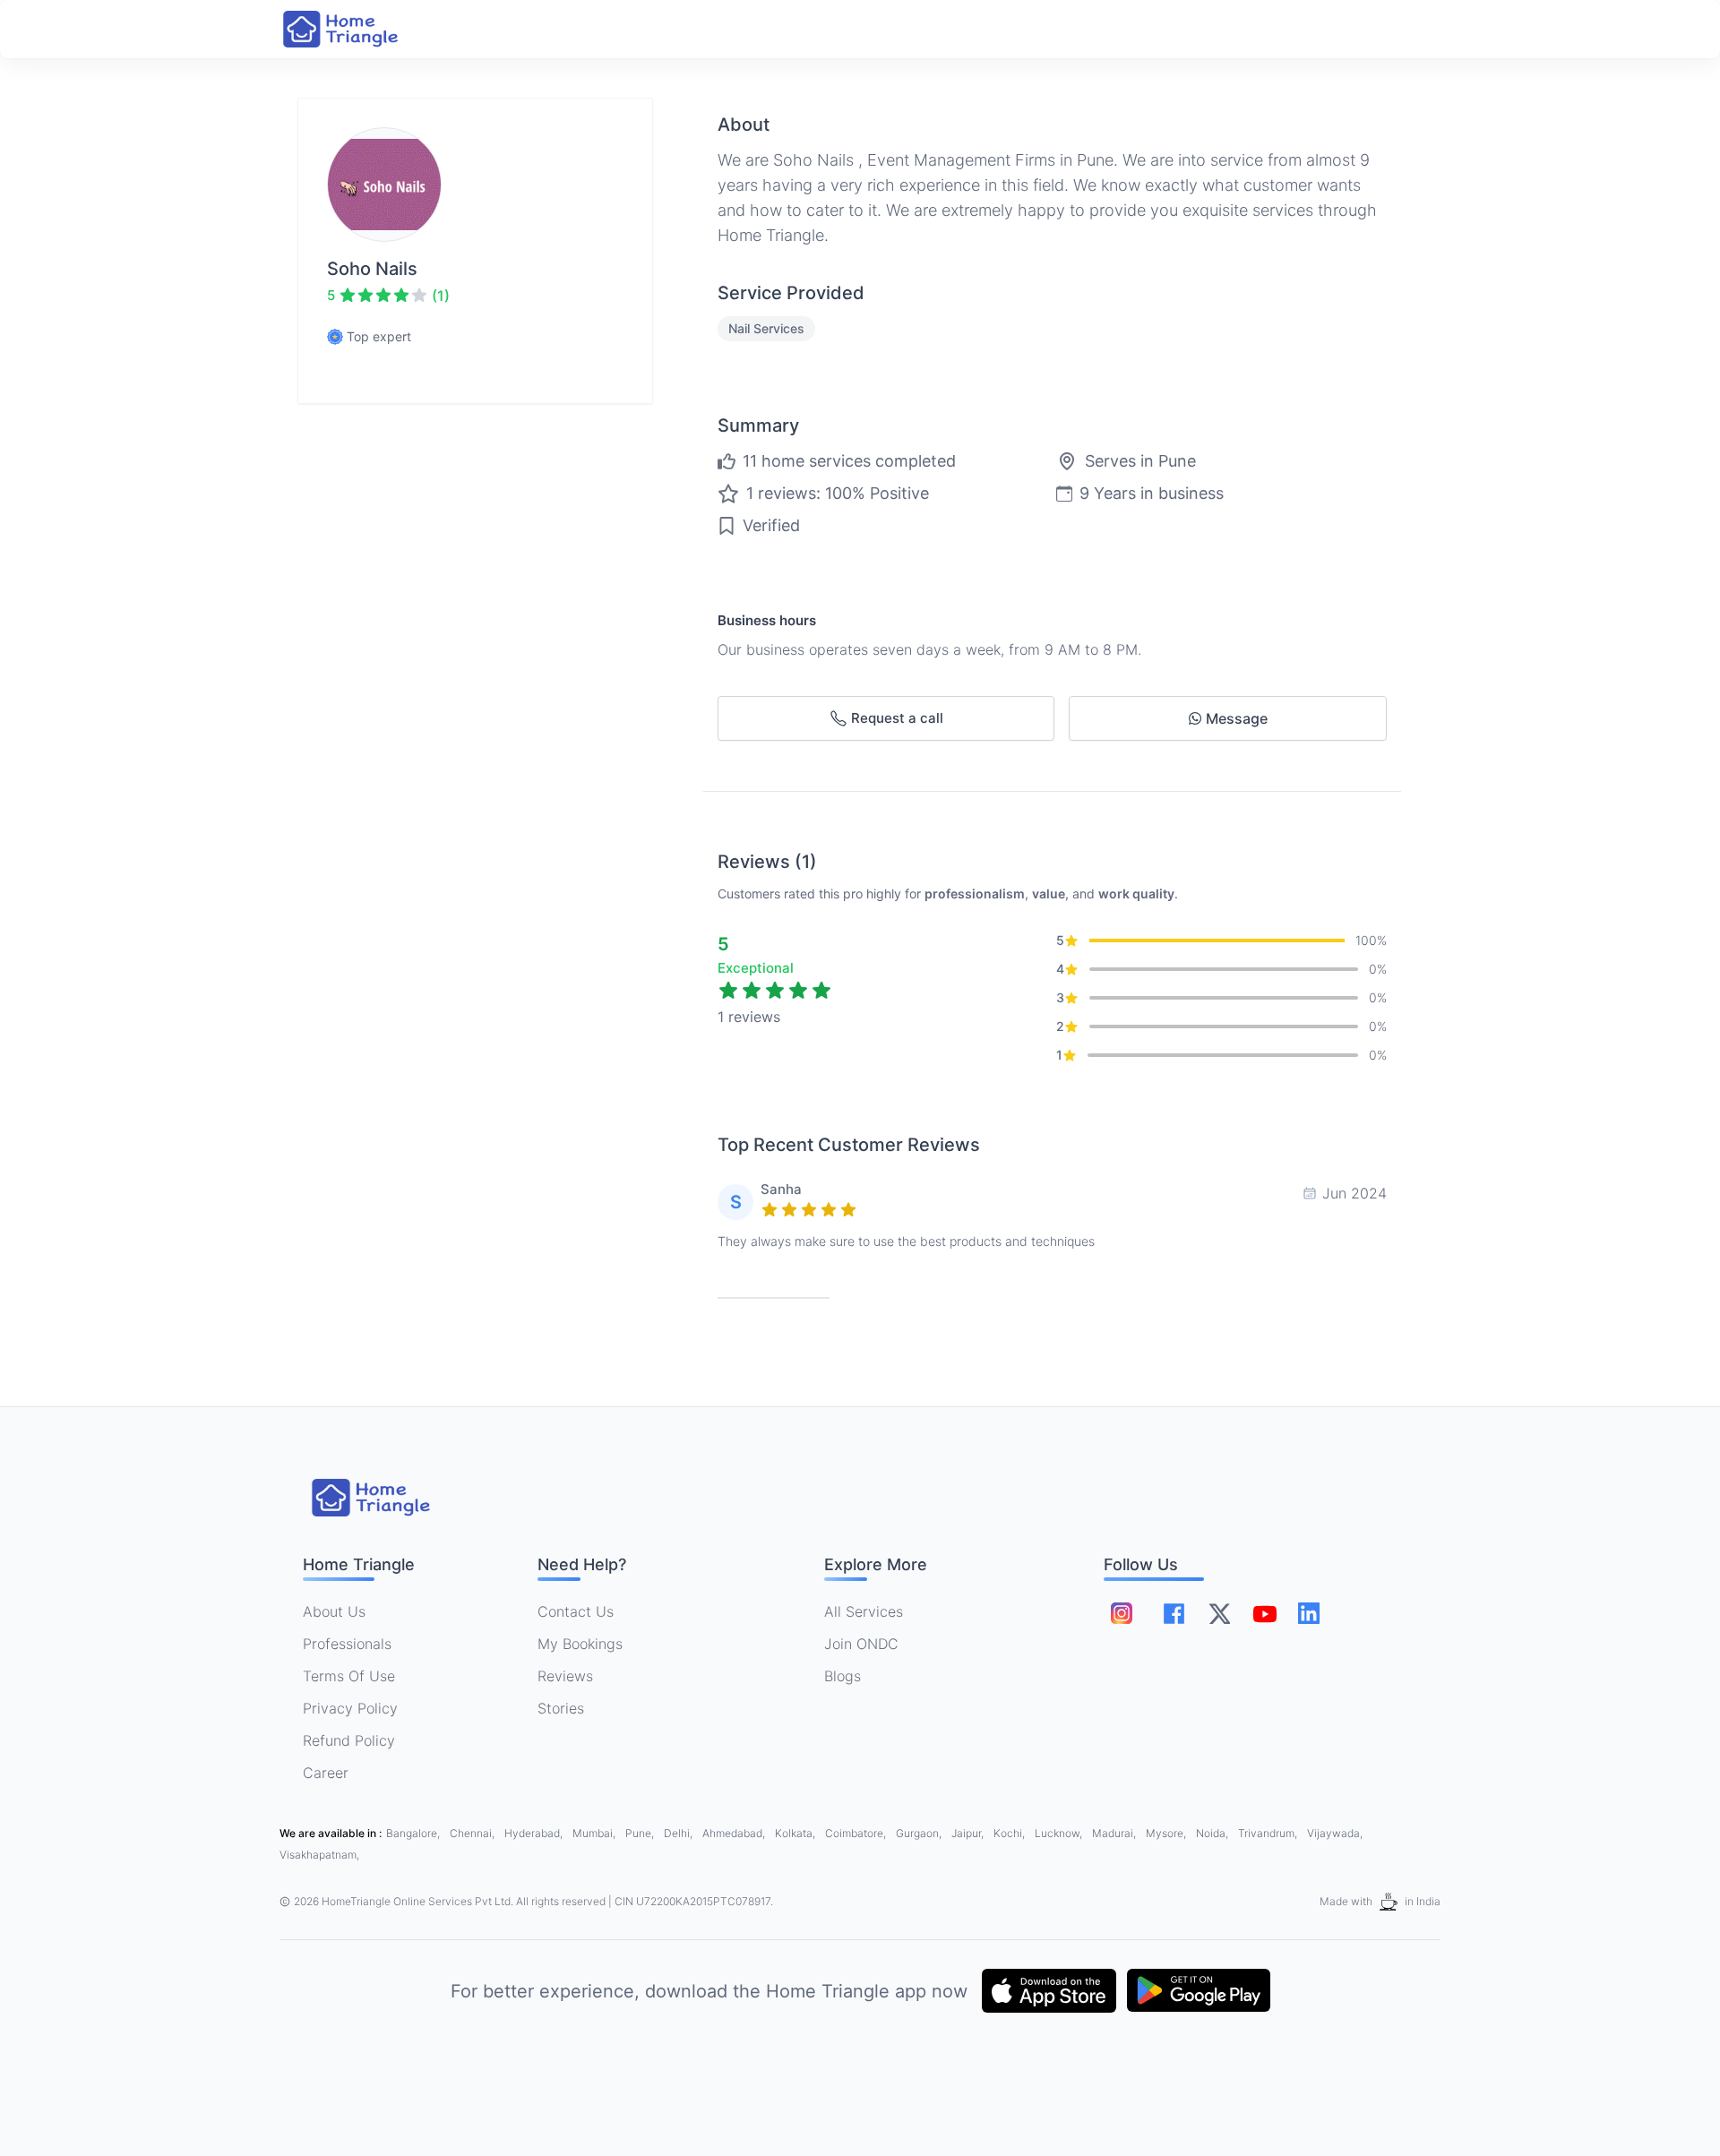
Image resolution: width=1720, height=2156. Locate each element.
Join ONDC (861, 1644)
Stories (561, 1708)
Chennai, (473, 1833)
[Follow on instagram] (1122, 1613)
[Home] (358, 29)
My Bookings (580, 1644)
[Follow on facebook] (1174, 1614)
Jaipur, (969, 1833)
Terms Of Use (349, 1676)
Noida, (1213, 1833)
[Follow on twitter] (1219, 1613)
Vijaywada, (1335, 1833)
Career (326, 1773)
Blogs (843, 1676)
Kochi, (1010, 1833)
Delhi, (679, 1833)
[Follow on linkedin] (1309, 1613)
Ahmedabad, (735, 1833)
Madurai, (1115, 1833)
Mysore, (1167, 1833)
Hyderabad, (535, 1833)
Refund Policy (349, 1740)
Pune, (641, 1833)
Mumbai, (595, 1833)
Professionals (347, 1644)
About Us (334, 1611)
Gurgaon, (920, 1833)
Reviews (565, 1676)
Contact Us (576, 1611)
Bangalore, (414, 1833)
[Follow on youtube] (1264, 1613)
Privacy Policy (350, 1708)
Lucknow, (1060, 1833)
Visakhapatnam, (319, 1855)
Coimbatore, (857, 1833)
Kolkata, (796, 1833)
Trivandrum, (1269, 1833)
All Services (864, 1611)
